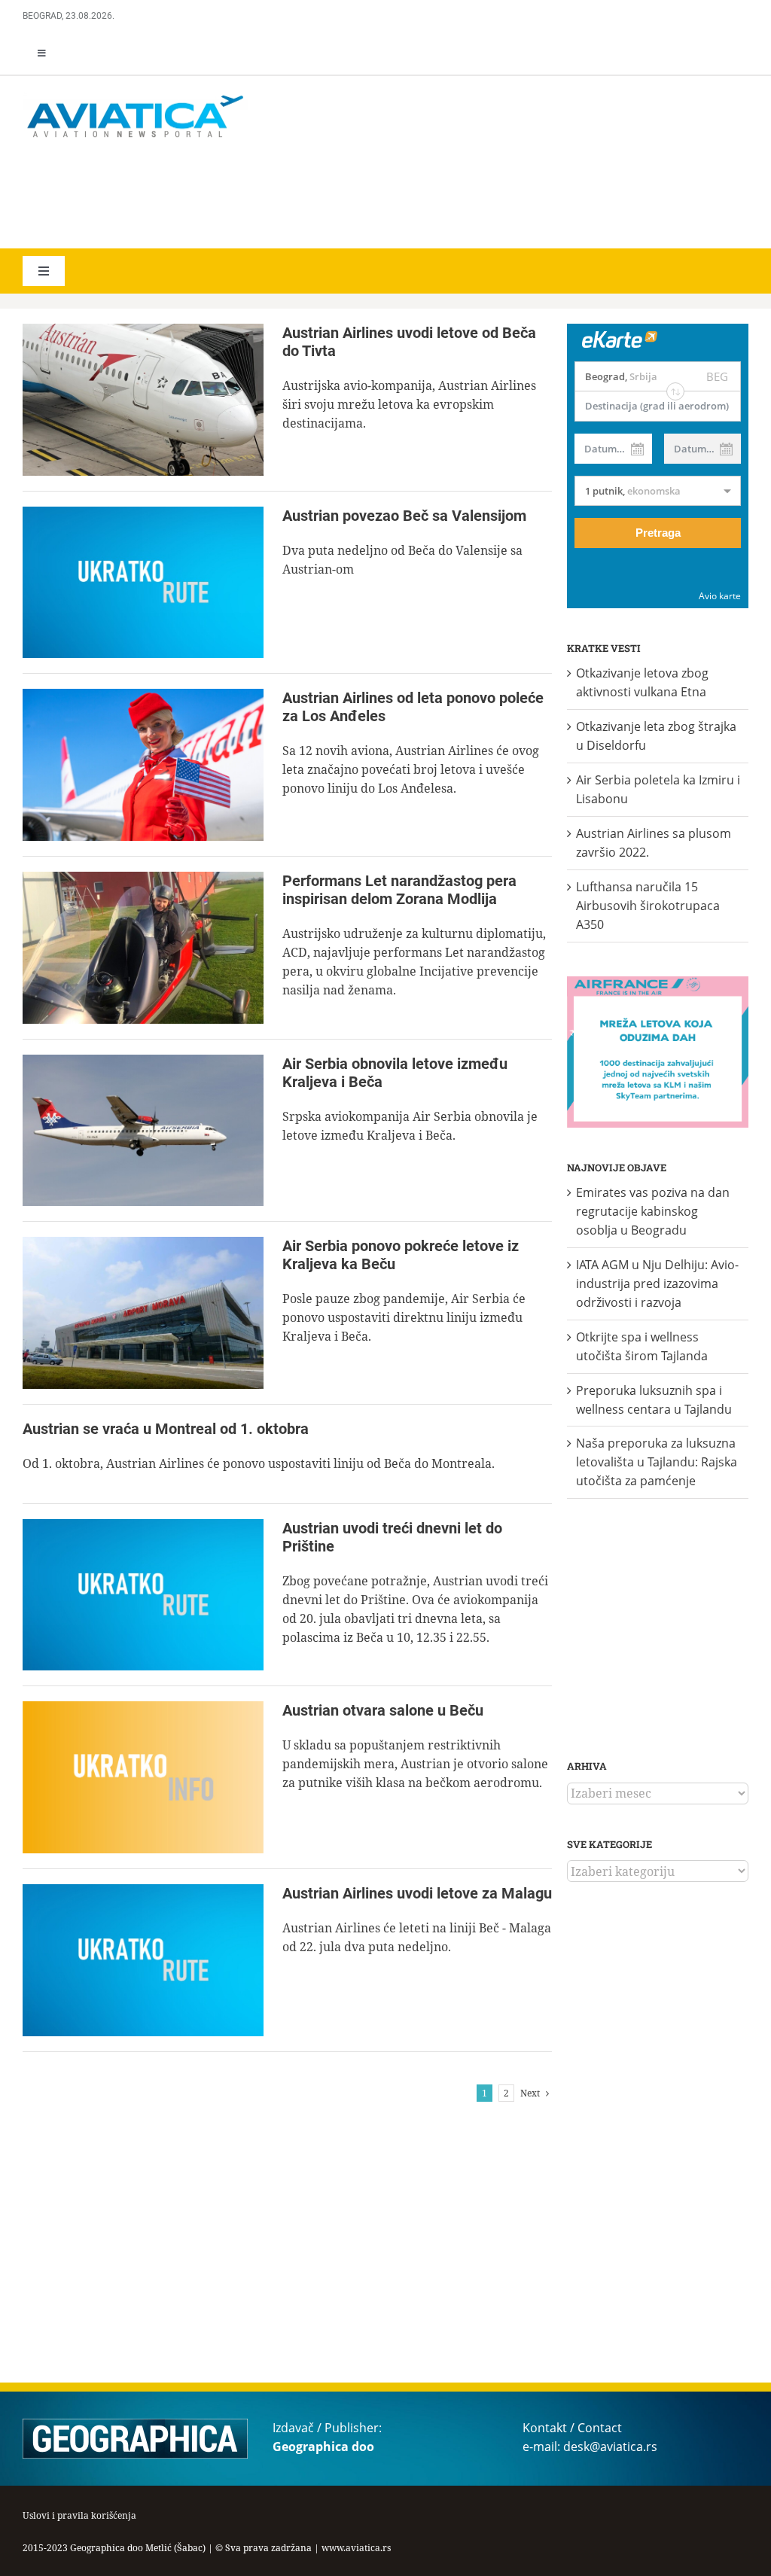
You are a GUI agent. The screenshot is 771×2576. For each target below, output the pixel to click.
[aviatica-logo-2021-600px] (136, 97)
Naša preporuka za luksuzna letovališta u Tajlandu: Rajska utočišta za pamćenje (657, 1462)
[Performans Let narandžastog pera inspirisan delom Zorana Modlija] (143, 948)
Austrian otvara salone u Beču (383, 1710)
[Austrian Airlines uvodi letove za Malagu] (143, 1960)
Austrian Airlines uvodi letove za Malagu (417, 1893)
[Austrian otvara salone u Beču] (143, 1777)
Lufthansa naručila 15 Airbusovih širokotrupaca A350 (648, 906)
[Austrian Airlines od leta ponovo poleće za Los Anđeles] (143, 765)
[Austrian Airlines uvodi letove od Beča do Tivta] (143, 400)
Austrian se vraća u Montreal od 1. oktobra (166, 1429)
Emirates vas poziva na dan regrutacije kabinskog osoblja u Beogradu (653, 1211)
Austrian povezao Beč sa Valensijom (404, 516)
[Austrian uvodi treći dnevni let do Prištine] (143, 1595)
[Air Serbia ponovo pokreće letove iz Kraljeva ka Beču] (143, 1313)
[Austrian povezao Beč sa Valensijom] (143, 583)
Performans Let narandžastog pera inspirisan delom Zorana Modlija (399, 890)
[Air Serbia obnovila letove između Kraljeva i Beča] (143, 1131)
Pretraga (658, 533)
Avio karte (720, 596)
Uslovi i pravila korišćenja (79, 2515)
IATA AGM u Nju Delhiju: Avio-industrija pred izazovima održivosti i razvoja (657, 1283)
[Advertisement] (241, 196)
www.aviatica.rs (356, 2548)
